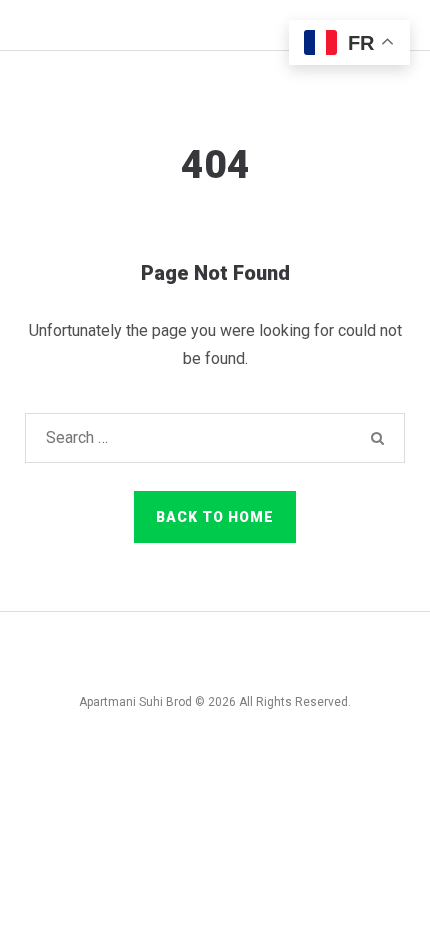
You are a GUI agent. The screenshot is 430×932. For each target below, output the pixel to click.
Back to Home (215, 517)
